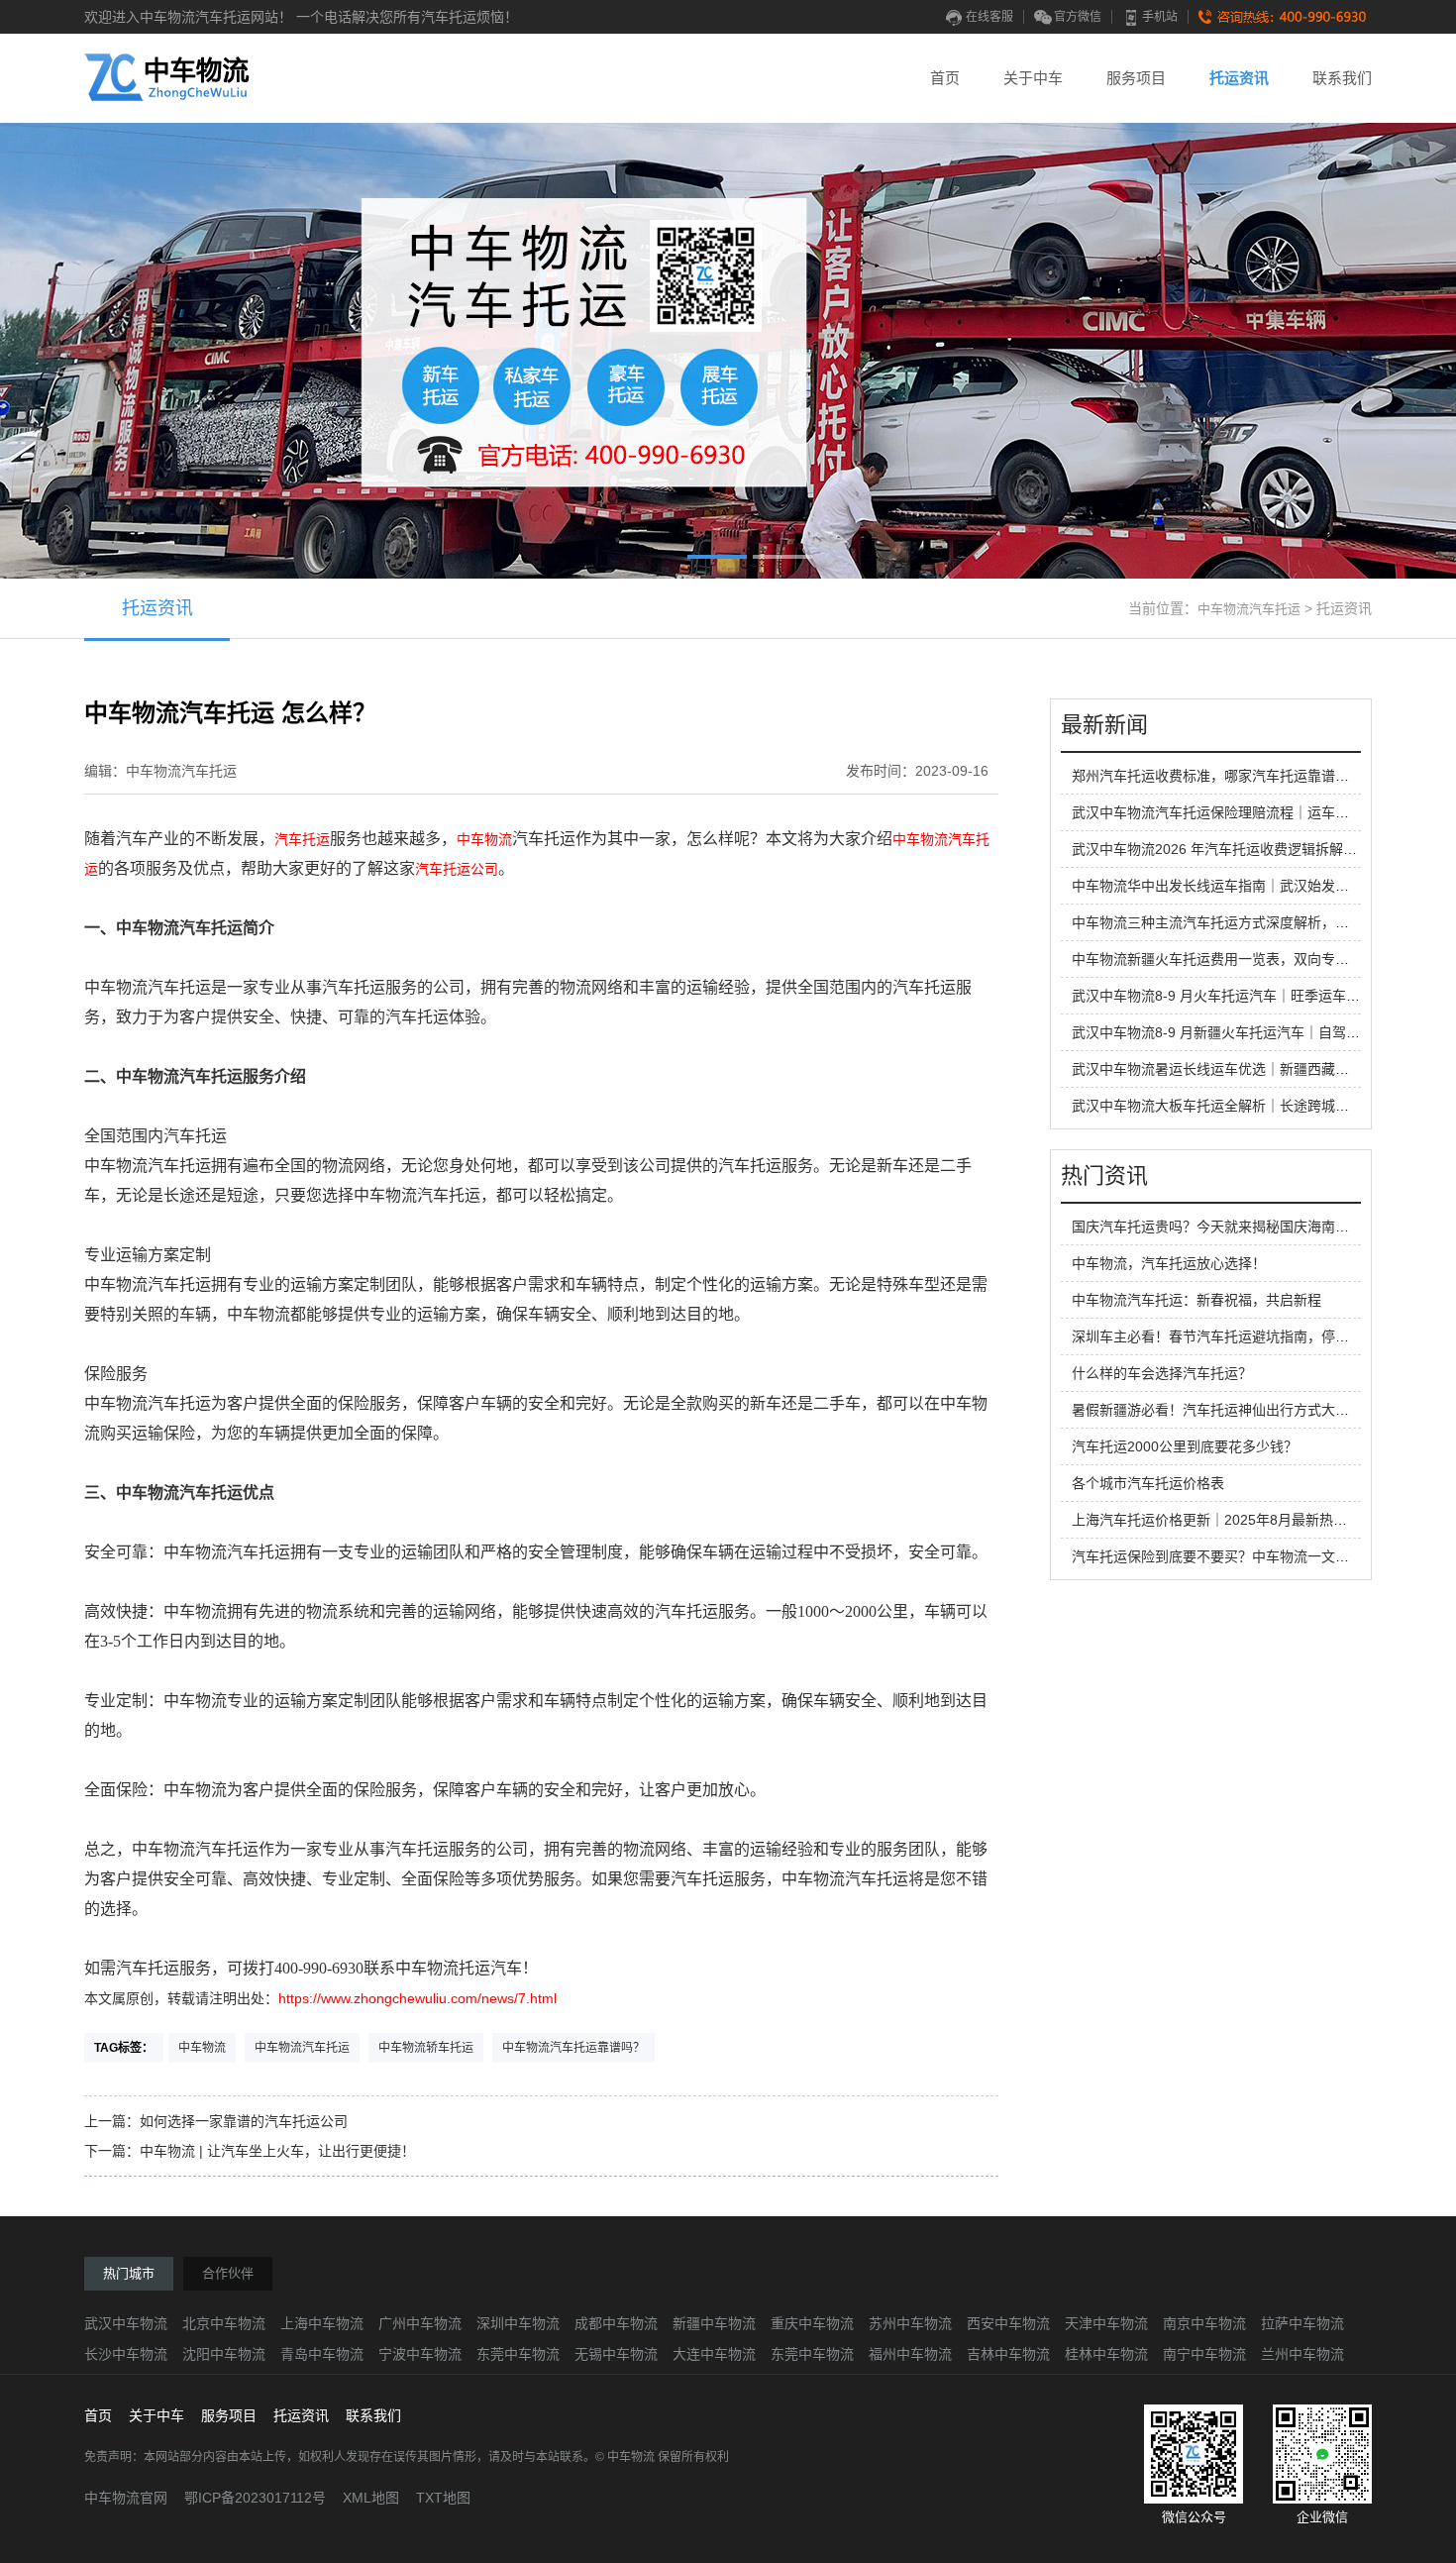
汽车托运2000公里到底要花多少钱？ (1185, 1446)
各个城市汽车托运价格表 (1148, 1483)
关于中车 (1033, 78)
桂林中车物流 (1106, 2354)
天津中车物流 (1106, 2323)
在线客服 (989, 17)
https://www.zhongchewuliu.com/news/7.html (417, 1998)
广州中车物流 (420, 2323)
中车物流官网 (126, 2498)
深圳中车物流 (518, 2323)
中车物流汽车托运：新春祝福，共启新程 (1196, 1300)
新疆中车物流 (714, 2323)
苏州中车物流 (910, 2323)
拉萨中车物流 (1302, 2323)
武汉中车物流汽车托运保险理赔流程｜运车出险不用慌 (1238, 812)
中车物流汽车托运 (1249, 609)
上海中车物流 (322, 2323)
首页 (945, 78)
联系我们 (1342, 78)
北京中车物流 (224, 2323)
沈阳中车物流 (224, 2354)
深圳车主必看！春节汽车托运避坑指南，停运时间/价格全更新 (1261, 1336)
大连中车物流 (714, 2354)
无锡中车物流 (616, 2354)
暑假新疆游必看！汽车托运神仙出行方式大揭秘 (1217, 1410)
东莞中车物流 (518, 2354)
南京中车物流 (1204, 2323)
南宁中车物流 (1204, 2354)
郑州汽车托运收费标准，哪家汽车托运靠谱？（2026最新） (1254, 776)
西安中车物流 (1008, 2323)
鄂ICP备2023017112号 (255, 2498)
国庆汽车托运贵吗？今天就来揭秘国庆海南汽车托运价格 (1245, 1227)
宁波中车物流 (420, 2354)
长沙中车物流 (126, 2354)
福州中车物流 (910, 2354)
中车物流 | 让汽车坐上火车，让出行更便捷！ (277, 2151)
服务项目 (1136, 78)
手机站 (1160, 17)
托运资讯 (1239, 78)
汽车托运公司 (457, 869)
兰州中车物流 (1302, 2354)
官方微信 (1078, 17)
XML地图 (371, 2498)
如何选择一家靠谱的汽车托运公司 (244, 2121)
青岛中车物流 (322, 2354)
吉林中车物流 (1008, 2354)
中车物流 (484, 839)
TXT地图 (443, 2498)
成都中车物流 (616, 2323)
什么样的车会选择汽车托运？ (1162, 1373)
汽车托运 (302, 839)
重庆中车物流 (812, 2323)
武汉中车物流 (126, 2323)
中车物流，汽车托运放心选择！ (1169, 1263)
